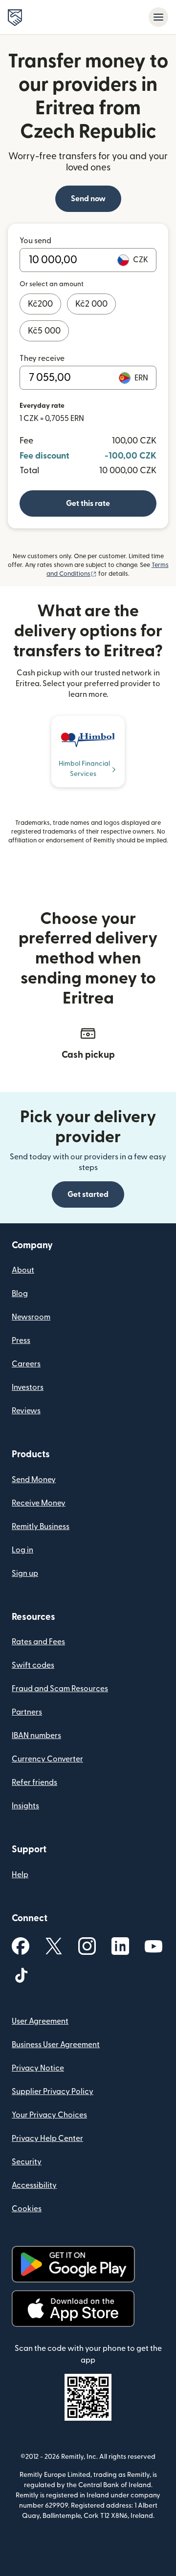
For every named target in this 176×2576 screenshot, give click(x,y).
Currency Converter (47, 1759)
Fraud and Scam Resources (60, 1689)
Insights (25, 1806)
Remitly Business (41, 1527)
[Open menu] (158, 17)
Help (20, 1875)
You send (35, 241)
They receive (42, 358)
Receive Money (39, 1503)
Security (27, 2162)
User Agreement (40, 2021)
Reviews (26, 1411)
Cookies (27, 2209)
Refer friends (34, 1782)
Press (21, 1340)
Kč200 (40, 304)
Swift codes (33, 1665)
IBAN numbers (36, 1736)
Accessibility (34, 2185)
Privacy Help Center (47, 2138)
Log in (22, 1550)
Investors (28, 1387)
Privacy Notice (38, 2068)
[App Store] (73, 2309)
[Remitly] (15, 18)
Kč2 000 (91, 304)
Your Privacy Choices (49, 2115)
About (23, 1270)
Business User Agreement (56, 2045)
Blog (20, 1294)
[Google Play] (73, 2264)
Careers (26, 1364)
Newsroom (31, 1317)
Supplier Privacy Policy (53, 2092)
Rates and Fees (38, 1642)
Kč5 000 (44, 331)
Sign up (25, 1573)
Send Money (34, 1480)
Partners (27, 1712)
